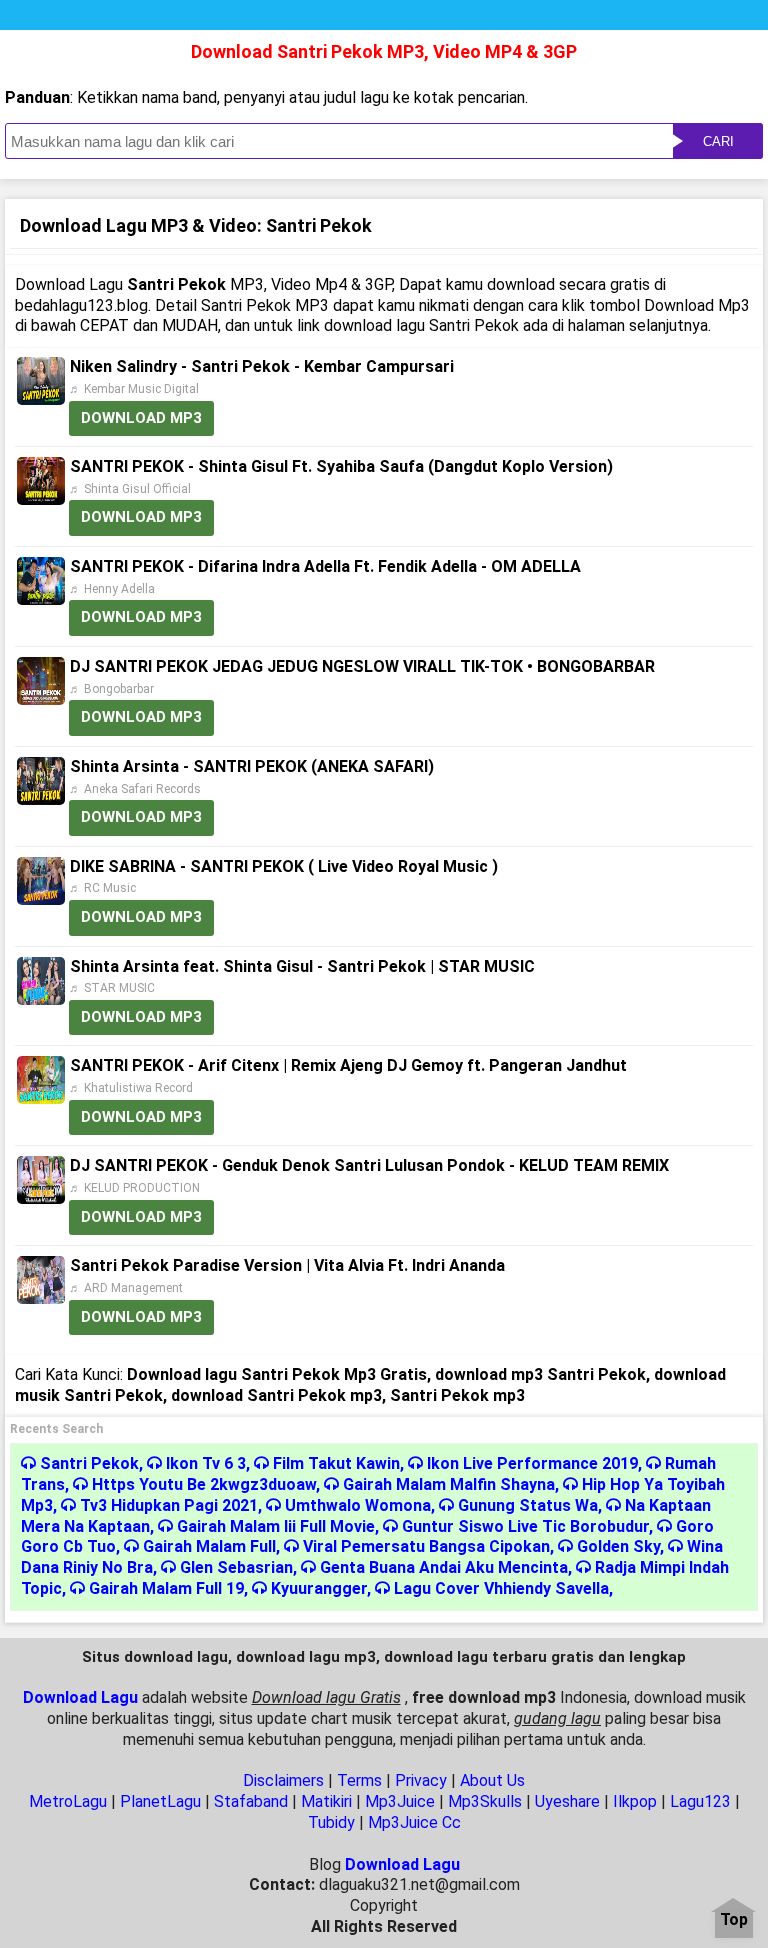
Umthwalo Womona (358, 1505)
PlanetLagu (160, 1801)
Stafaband (251, 1801)
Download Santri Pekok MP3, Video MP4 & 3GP (384, 51)
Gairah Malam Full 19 (166, 1588)
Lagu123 (700, 1801)
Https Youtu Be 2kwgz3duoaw (204, 1484)
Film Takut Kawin (336, 1463)
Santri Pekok (89, 1463)
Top (734, 1920)
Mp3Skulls (485, 1801)
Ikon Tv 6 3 (206, 1463)
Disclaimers (283, 1780)
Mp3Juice (400, 1801)
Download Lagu (80, 1697)
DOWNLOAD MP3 (141, 418)
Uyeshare (567, 1801)
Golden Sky (618, 1546)
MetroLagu (68, 1801)
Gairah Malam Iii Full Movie (276, 1526)
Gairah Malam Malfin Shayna (449, 1484)
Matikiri (326, 1801)
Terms (359, 1780)
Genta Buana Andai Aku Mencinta (444, 1567)
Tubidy (331, 1822)
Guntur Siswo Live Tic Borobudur (525, 1526)
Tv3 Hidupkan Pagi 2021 (169, 1505)
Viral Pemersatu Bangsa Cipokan (426, 1546)
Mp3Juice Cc (414, 1822)
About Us (492, 1780)
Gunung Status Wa (528, 1505)
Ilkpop (635, 1801)
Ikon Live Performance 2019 (532, 1463)
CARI (718, 141)
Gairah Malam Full (209, 1546)
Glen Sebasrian (236, 1567)
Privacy (421, 1780)
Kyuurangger (319, 1588)
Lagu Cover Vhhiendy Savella (501, 1588)
